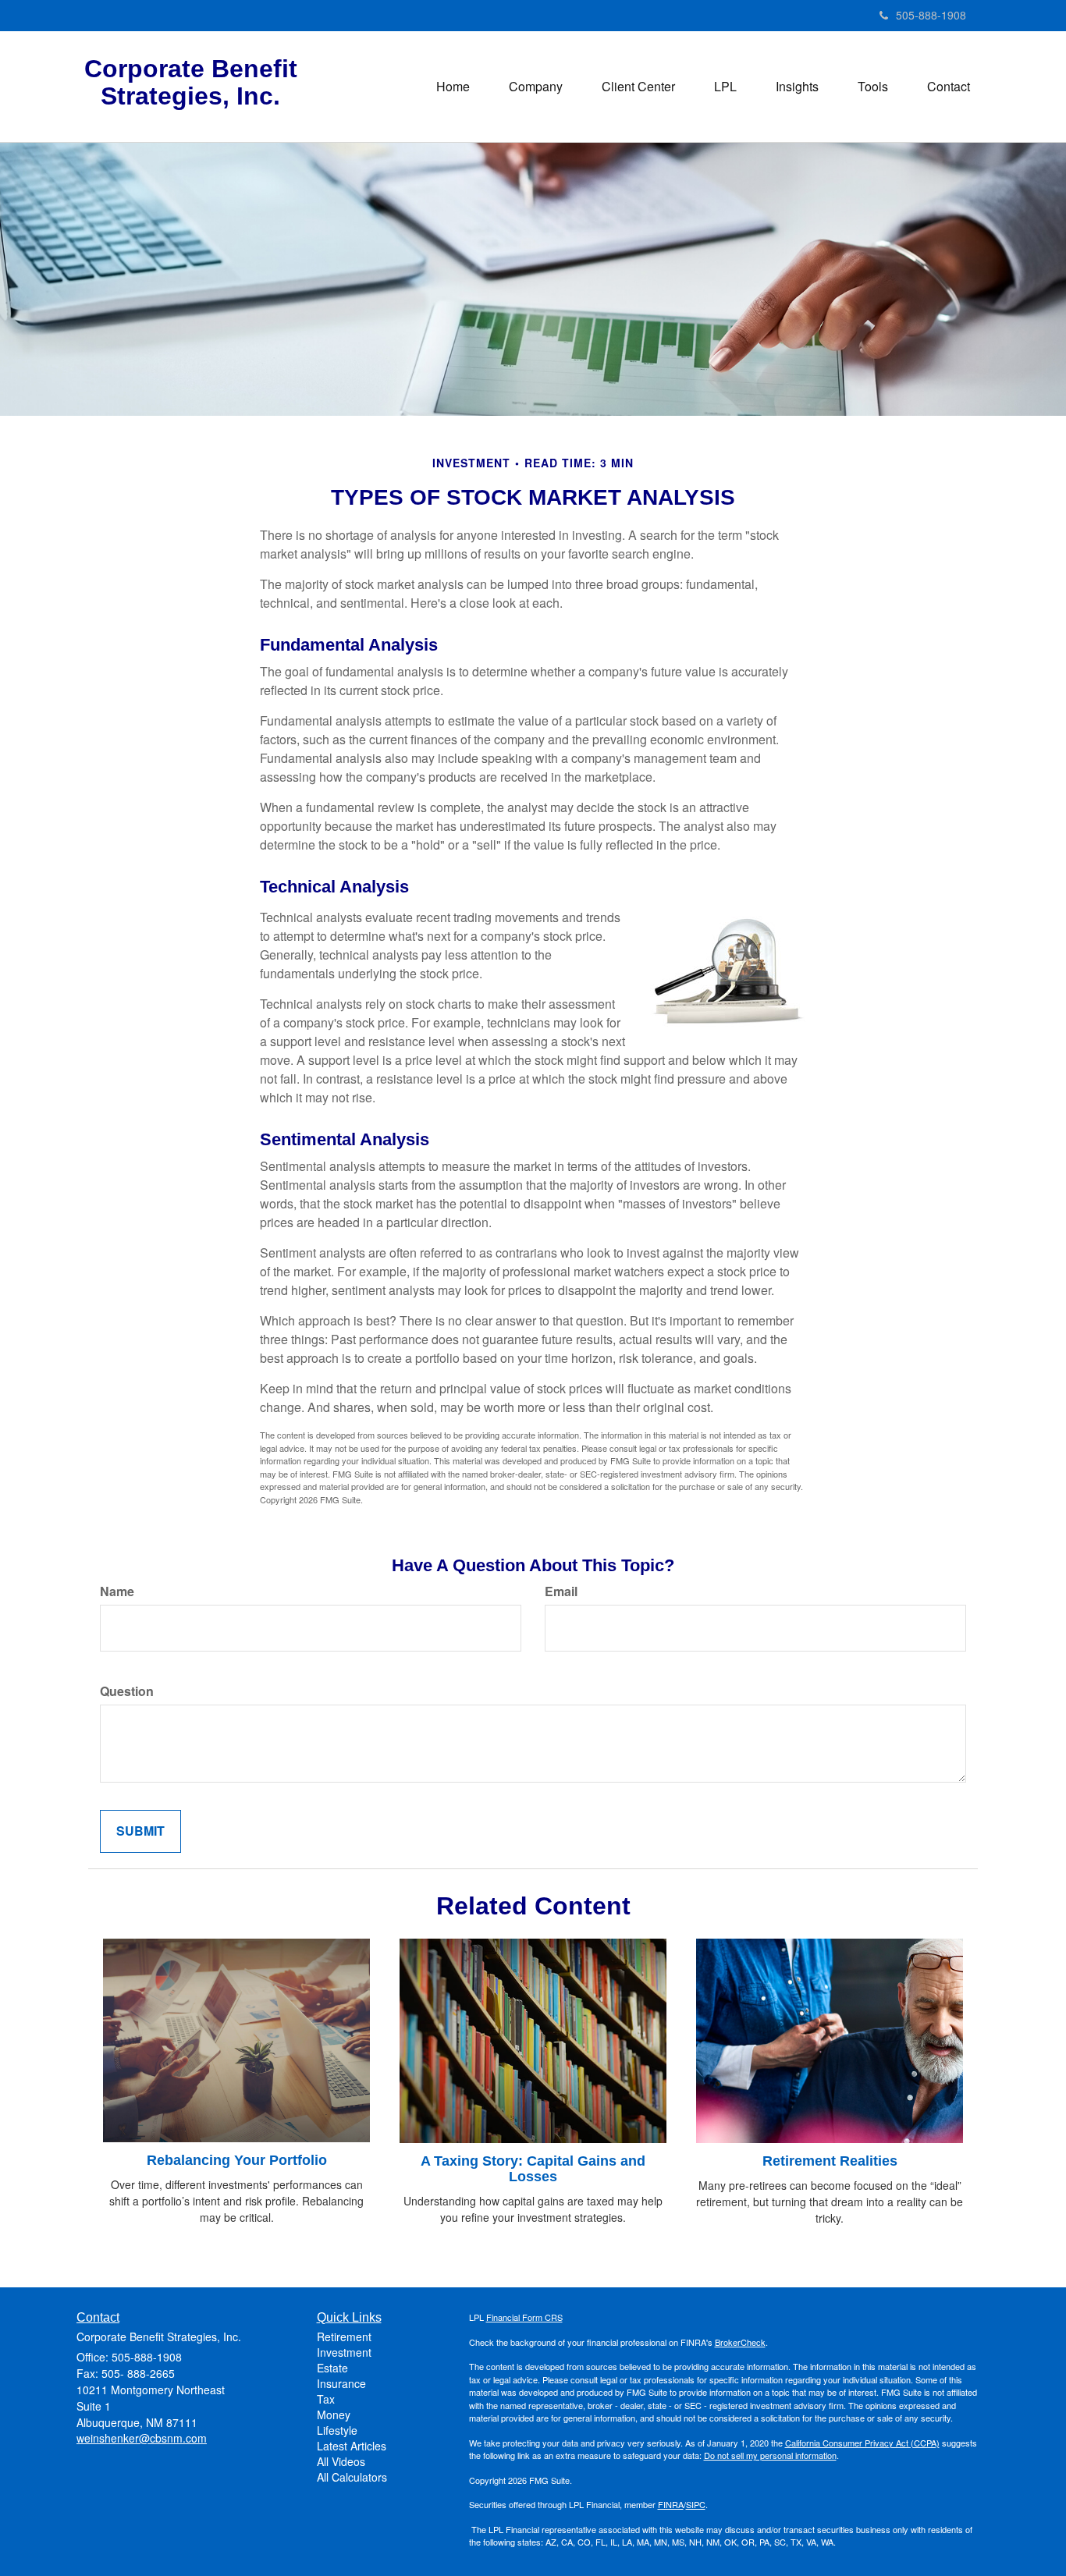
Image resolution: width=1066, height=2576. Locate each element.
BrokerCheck (740, 2342)
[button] (536, 87)
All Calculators (352, 2477)
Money (334, 2415)
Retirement (344, 2336)
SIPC (696, 2504)
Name (117, 1591)
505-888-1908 (931, 15)
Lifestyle (337, 2430)
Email (561, 1591)
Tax (326, 2399)
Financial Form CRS (524, 2317)
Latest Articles (352, 2446)
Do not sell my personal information (770, 2455)
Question (127, 1691)
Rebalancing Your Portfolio (237, 2160)
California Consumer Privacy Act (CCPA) (862, 2443)
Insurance (341, 2383)
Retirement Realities (830, 2161)
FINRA (671, 2504)
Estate (332, 2368)
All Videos (341, 2461)
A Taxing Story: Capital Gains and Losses (533, 2169)
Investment (344, 2352)
